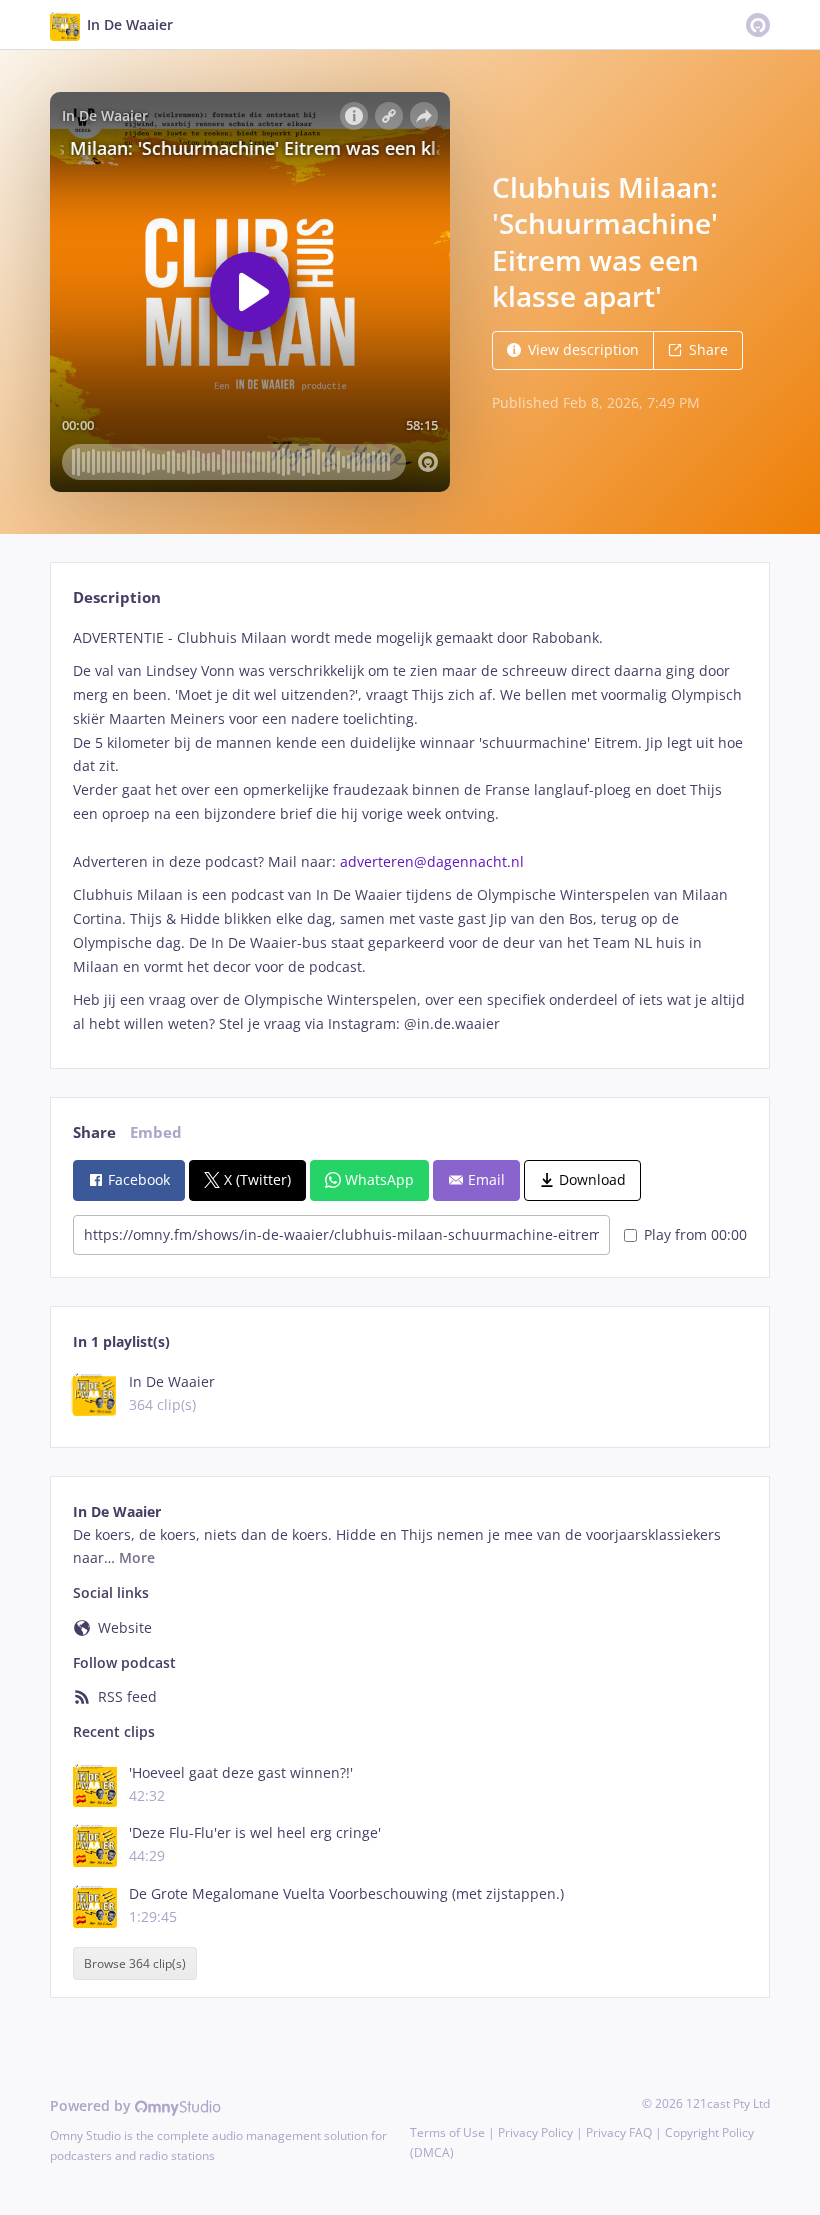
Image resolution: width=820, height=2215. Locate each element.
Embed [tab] (156, 1132)
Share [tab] (94, 1132)
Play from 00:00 (695, 1234)
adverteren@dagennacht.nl (432, 861)
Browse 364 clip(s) (135, 1963)
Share (708, 349)
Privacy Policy (535, 2132)
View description (583, 349)
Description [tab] (117, 597)
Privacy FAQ (619, 2132)
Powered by (92, 2105)
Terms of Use (447, 2132)
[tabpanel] (409, 831)
